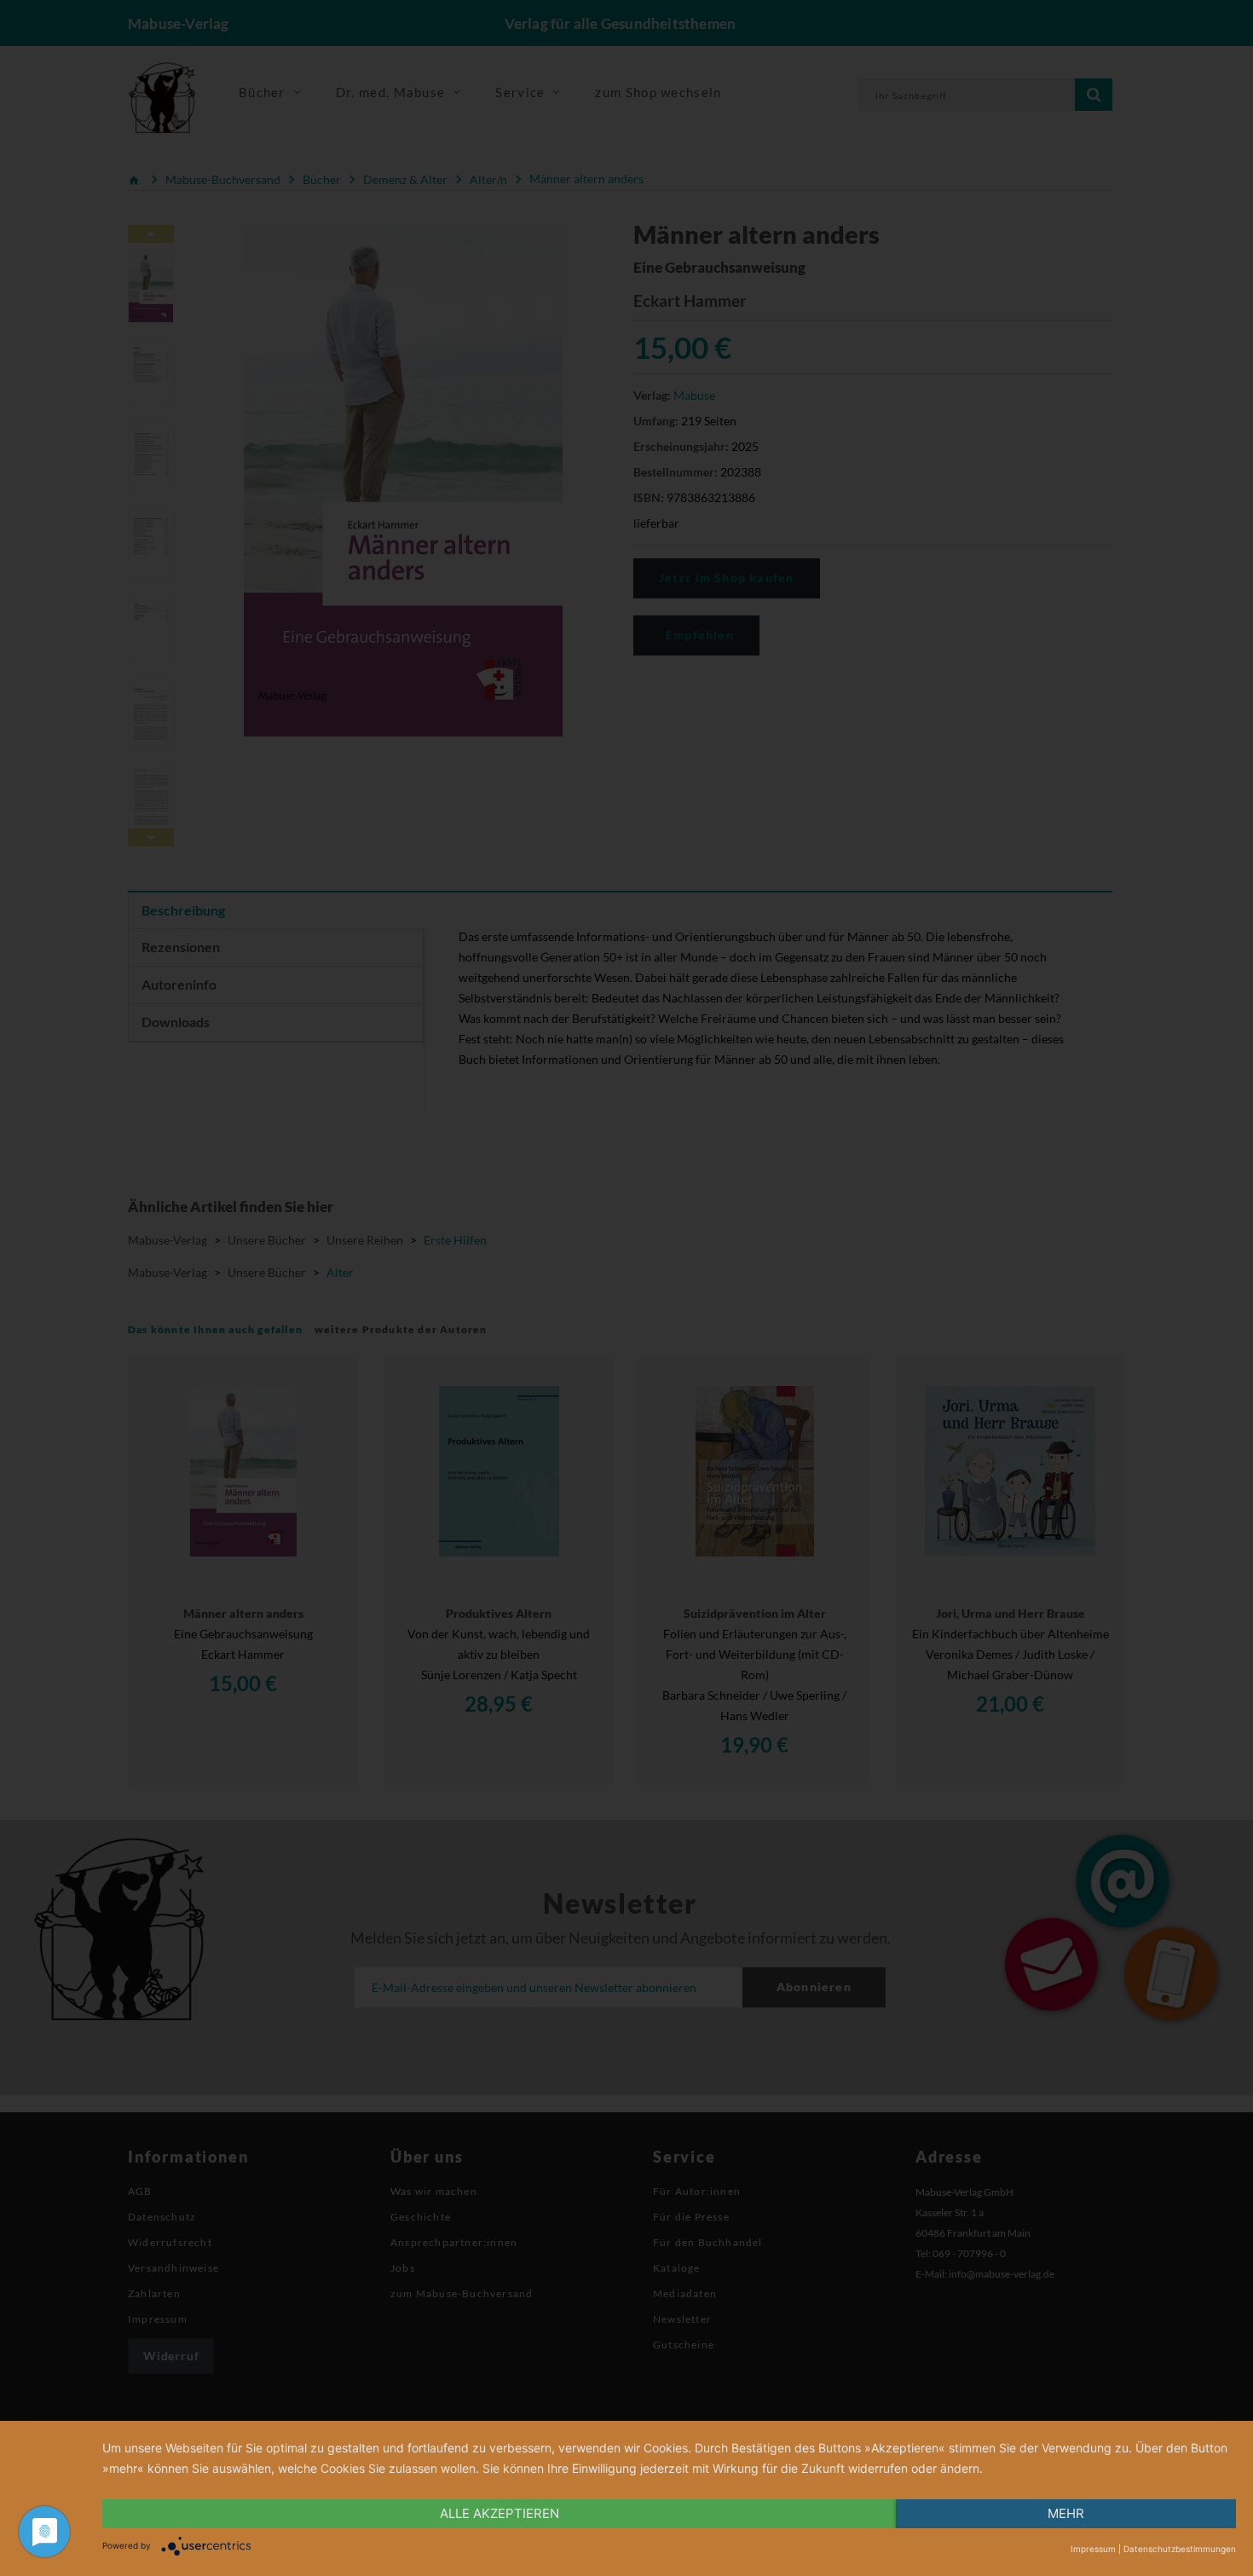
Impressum (1093, 2549)
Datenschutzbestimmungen (1180, 2549)
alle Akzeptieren (499, 2513)
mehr (1066, 2513)
